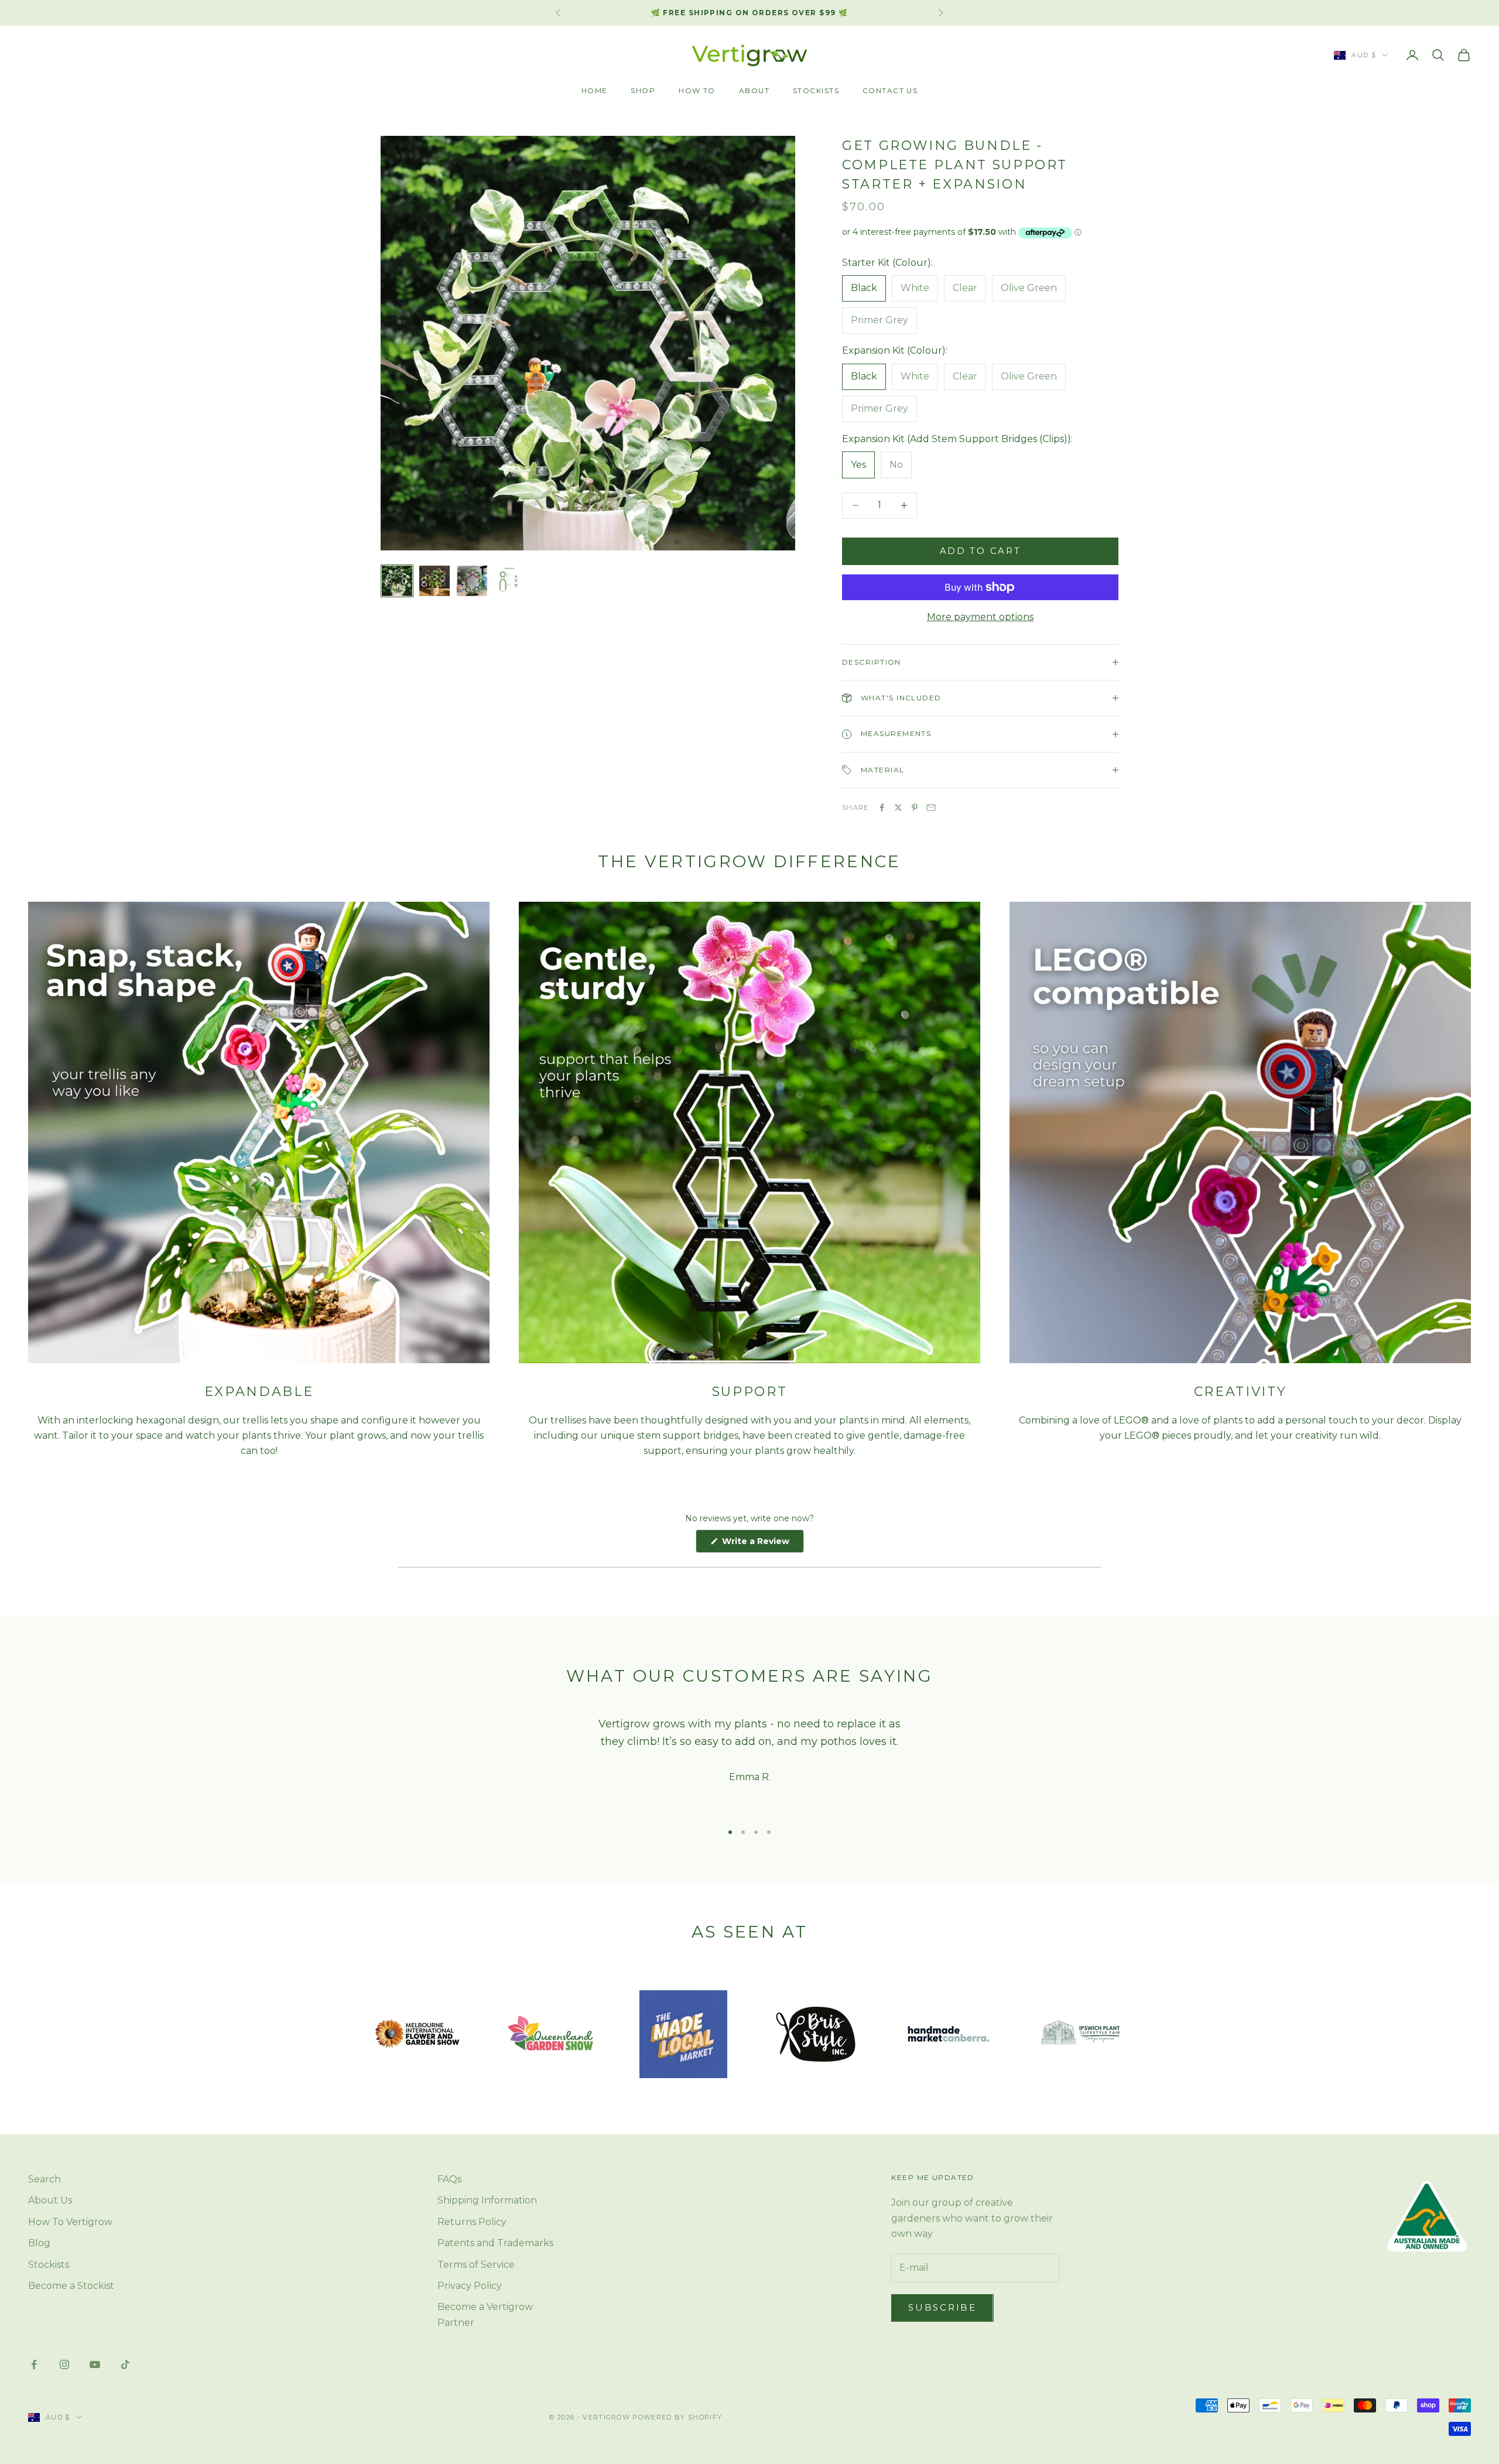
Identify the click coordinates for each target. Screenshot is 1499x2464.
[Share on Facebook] (882, 807)
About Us (50, 2200)
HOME (595, 90)
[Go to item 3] (472, 581)
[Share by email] (931, 807)
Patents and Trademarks (495, 2243)
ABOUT (754, 90)
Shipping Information (487, 2200)
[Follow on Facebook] (34, 2364)
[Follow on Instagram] (64, 2364)
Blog (39, 2243)
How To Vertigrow (70, 2222)
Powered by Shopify (677, 2417)
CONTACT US (890, 90)
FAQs (449, 2179)
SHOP (643, 90)
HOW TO (697, 90)
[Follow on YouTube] (95, 2364)
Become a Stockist (71, 2286)
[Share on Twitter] (898, 807)
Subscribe (942, 2307)
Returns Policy (472, 2222)
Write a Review (762, 1544)
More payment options (980, 617)
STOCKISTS (816, 90)
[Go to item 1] (397, 581)
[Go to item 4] (509, 581)
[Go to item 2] (434, 581)
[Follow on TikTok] (125, 2364)
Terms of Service (476, 2265)
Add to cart (980, 551)
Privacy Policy (470, 2286)
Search (45, 2179)
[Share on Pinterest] (915, 807)
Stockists (49, 2265)
